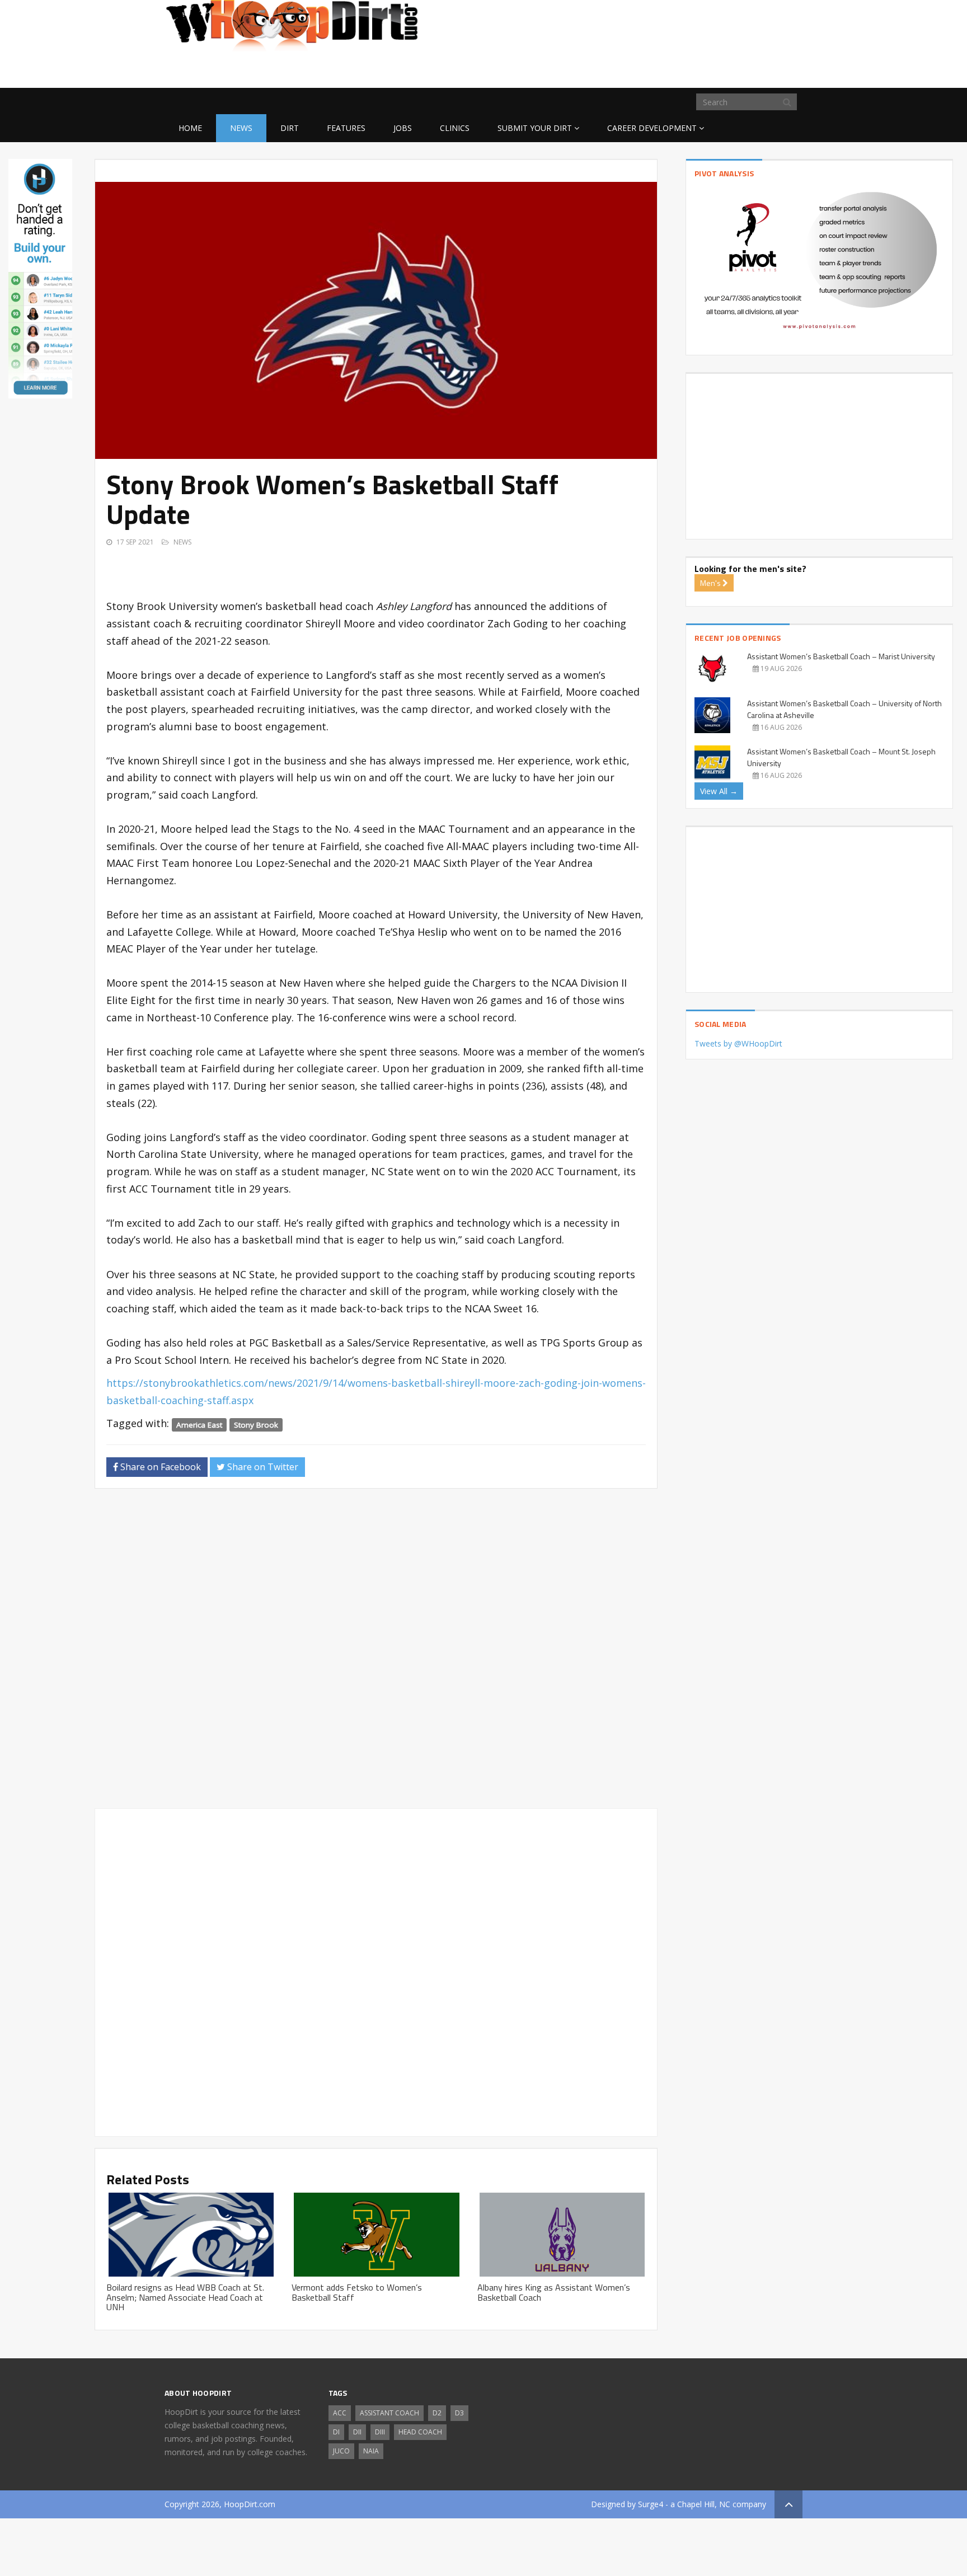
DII (357, 2432)
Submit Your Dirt (535, 128)
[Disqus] (376, 1653)
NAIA (371, 2451)
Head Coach (420, 2432)
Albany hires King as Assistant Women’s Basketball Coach (554, 2292)
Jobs (403, 128)
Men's (711, 583)
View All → (719, 791)
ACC (340, 2413)
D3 (459, 2413)
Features (346, 128)
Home (190, 128)
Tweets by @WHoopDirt (738, 1043)
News (241, 128)
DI (336, 2432)
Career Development (652, 128)
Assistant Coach (389, 2413)
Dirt (290, 128)
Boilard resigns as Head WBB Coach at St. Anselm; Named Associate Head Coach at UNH (185, 2297)
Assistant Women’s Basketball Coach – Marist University (841, 656)
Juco (341, 2451)
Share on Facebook (159, 1467)
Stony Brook (256, 1424)
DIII (380, 2432)
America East (199, 1424)
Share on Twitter (262, 1467)
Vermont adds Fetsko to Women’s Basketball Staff (357, 2292)
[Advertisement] (713, 70)
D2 (437, 2413)
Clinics (455, 128)
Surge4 (651, 2504)
